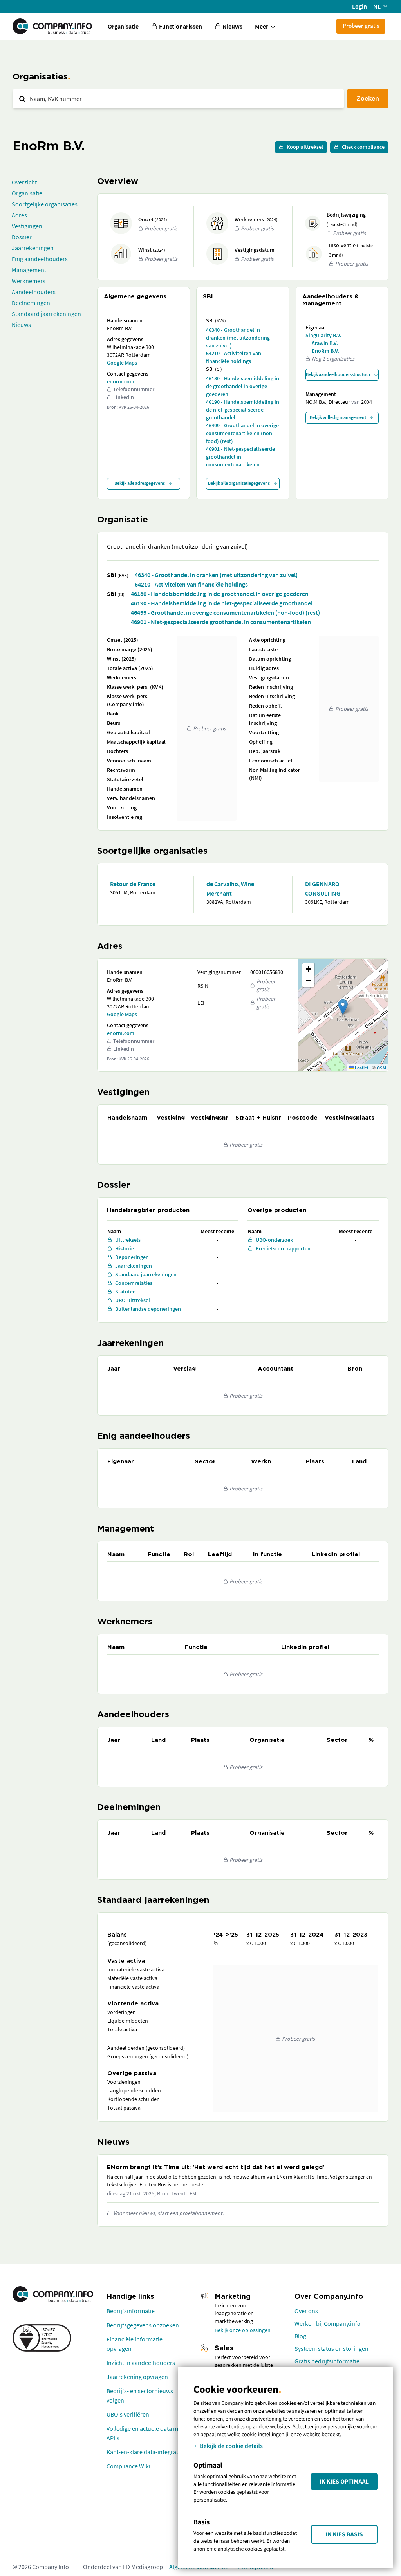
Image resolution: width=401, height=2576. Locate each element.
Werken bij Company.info (328, 2323)
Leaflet (361, 1068)
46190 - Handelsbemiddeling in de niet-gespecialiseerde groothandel (243, 410)
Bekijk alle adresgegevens (140, 483)
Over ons (306, 2311)
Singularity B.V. (323, 335)
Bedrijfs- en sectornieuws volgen (140, 2395)
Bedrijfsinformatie (131, 2311)
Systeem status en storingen (331, 2348)
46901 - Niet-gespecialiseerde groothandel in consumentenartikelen (240, 457)
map (342, 1015)
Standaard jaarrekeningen (46, 314)
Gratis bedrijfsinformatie (327, 2361)
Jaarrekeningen (33, 248)
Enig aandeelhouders (40, 259)
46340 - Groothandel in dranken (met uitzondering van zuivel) (238, 338)
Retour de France (133, 884)
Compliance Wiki (128, 2466)
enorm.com (121, 381)
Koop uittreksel (305, 147)
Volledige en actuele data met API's (145, 2433)
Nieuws (21, 325)
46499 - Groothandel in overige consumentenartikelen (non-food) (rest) (242, 433)
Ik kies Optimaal (344, 2482)
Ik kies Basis (344, 2534)
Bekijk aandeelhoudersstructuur (338, 374)
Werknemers (29, 281)
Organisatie (123, 26)
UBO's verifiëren (128, 2414)
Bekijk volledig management (338, 417)
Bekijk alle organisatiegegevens (239, 483)
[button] (343, 1007)
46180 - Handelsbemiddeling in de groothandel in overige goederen (243, 386)
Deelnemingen (31, 303)
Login (359, 6)
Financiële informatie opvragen (135, 2344)
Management (29, 270)
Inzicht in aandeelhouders (141, 2363)
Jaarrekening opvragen (137, 2377)
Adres (19, 215)
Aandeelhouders (34, 292)
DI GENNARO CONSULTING (323, 889)
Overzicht (24, 182)
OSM (381, 1068)
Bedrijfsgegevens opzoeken (143, 2325)
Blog (300, 2336)
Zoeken (368, 98)
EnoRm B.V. (325, 351)
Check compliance (363, 147)
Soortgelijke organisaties (45, 204)
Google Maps (122, 363)
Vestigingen (27, 226)
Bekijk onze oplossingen (243, 2330)
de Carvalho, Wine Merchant (230, 889)
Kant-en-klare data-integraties (146, 2452)
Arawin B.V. (325, 343)
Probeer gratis (361, 26)
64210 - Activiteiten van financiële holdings (234, 357)
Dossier (22, 237)
